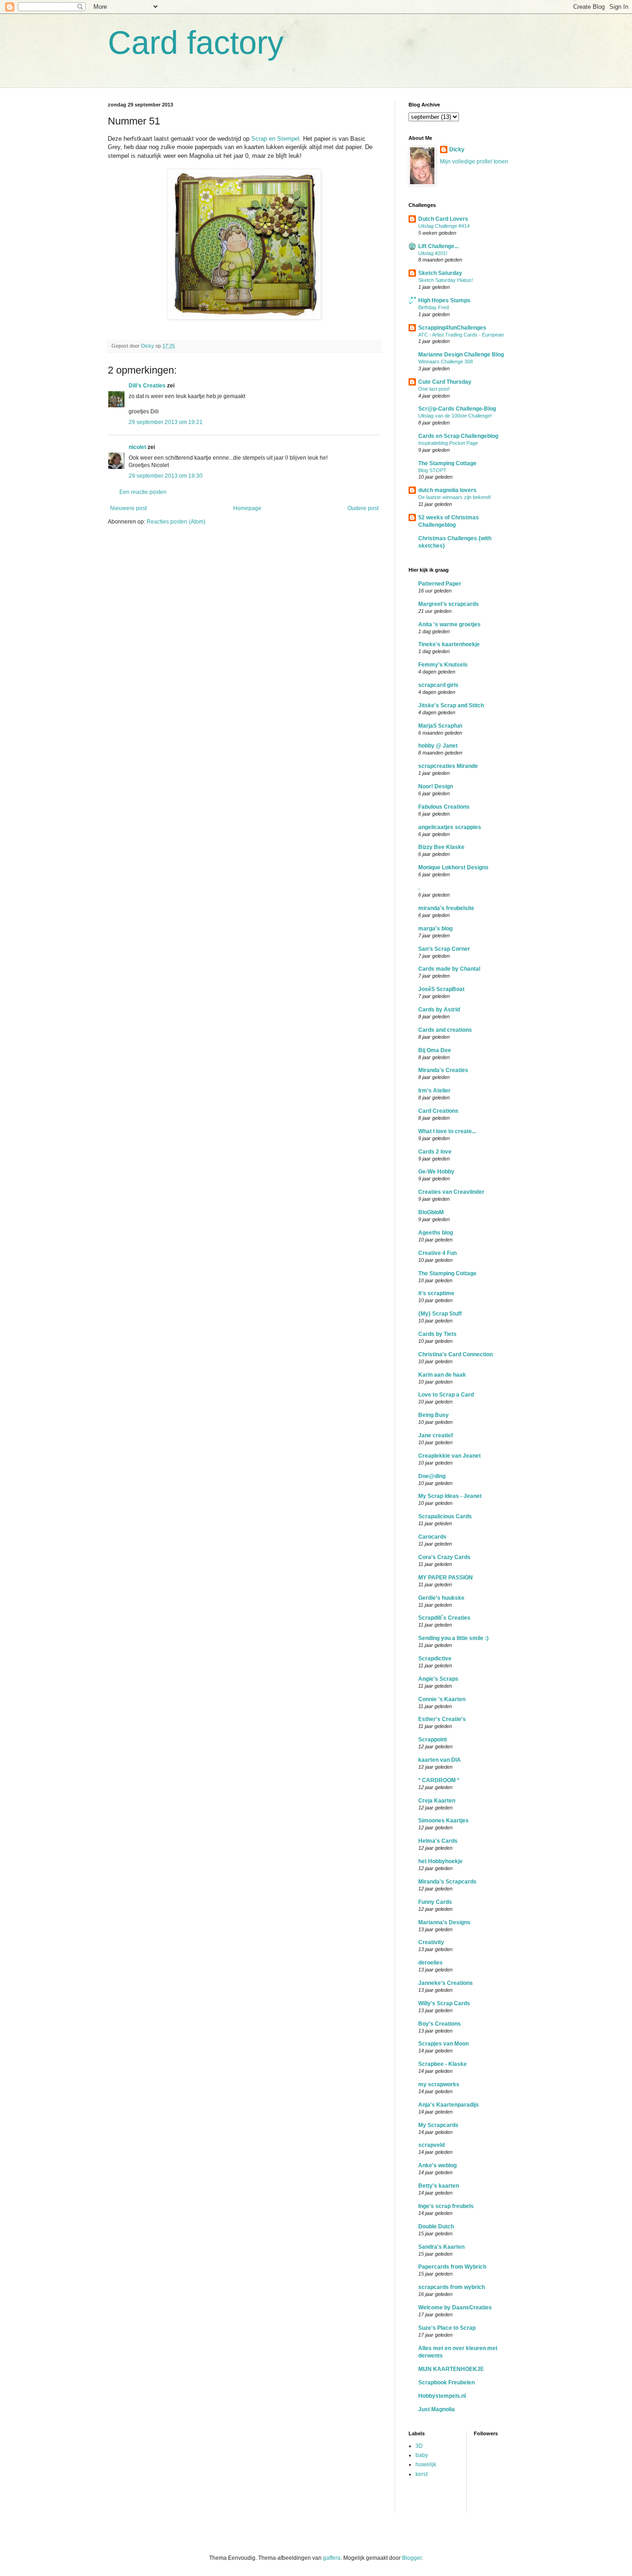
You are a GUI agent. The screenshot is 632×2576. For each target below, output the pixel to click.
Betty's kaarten (439, 2186)
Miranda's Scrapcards (447, 1882)
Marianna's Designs (444, 1922)
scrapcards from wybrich (452, 2287)
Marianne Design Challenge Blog (461, 355)
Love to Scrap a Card (446, 1395)
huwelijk (426, 2464)
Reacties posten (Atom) (176, 522)
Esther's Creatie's (442, 1719)
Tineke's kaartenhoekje (449, 644)
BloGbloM (431, 1212)
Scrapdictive (435, 1659)
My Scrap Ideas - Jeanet (450, 1496)
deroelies (431, 1963)
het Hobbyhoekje (440, 1861)
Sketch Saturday (440, 273)
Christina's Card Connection (455, 1354)
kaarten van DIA (440, 1760)
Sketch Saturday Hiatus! (446, 280)
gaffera (332, 2558)
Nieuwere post (128, 508)
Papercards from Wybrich (452, 2267)
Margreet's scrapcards (449, 604)
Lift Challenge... (438, 246)
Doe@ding (432, 1476)
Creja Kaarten (437, 1801)
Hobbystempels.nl (442, 2396)
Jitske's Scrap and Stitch (451, 705)
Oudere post (363, 508)
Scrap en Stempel (275, 139)
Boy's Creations (440, 2024)
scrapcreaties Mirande (448, 766)
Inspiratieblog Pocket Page (448, 443)
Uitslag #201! (433, 253)
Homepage (247, 508)
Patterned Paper (440, 584)
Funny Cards (435, 1902)
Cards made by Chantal (449, 969)
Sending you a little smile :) (453, 1638)
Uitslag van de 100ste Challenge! (455, 416)
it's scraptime (436, 1293)
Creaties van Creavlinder (451, 1192)
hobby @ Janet (438, 746)
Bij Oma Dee (435, 1050)
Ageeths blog (436, 1233)
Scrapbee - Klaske (443, 2064)
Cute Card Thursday (445, 382)
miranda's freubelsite (446, 908)
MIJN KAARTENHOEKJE (451, 2369)
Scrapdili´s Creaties (444, 1618)
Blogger (412, 2558)
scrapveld (431, 2145)
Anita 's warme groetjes (449, 624)
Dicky (457, 150)
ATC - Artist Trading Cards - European (461, 335)
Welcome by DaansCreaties (455, 2308)
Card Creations (438, 1111)
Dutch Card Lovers (443, 219)
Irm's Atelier (434, 1091)
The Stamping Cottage (447, 463)
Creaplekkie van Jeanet (449, 1456)
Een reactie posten (143, 492)
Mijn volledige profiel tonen (474, 162)
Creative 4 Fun (437, 1253)
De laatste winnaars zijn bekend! (455, 497)
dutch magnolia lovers (447, 490)
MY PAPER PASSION (446, 1578)
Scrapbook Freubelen (446, 2383)
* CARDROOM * (439, 1780)
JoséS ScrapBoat (441, 989)
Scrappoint (433, 1740)
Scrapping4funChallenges (452, 328)
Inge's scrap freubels (446, 2206)
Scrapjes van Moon (443, 2044)
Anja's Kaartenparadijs (449, 2105)
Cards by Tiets (437, 1334)
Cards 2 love (435, 1152)
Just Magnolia (437, 2409)
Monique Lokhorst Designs (453, 867)
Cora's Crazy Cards (444, 1557)
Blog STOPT (432, 470)
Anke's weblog (437, 2165)
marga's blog (435, 929)
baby (422, 2455)
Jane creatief (436, 1435)
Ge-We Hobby (436, 1172)
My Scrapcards (438, 2125)
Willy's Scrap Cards (444, 2003)
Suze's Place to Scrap (447, 2328)
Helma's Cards (438, 1841)
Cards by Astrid (439, 1010)
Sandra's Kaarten (441, 2247)
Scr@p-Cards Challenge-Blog (457, 409)
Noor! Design (436, 786)
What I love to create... (447, 1131)
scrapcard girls (438, 685)
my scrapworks (439, 2084)
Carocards (432, 1537)
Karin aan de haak (442, 1375)
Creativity (431, 1942)
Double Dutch (436, 2227)
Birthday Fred (434, 307)
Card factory (196, 43)
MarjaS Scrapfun (440, 726)
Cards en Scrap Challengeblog (458, 436)
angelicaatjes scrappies (450, 827)
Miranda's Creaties (443, 1070)
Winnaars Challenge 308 (446, 362)
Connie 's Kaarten (442, 1699)
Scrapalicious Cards (445, 1516)
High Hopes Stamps (444, 300)
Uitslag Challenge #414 (444, 226)
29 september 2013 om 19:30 (166, 476)
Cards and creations (445, 1030)
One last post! (434, 389)
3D (419, 2446)
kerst (421, 2474)
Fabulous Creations (444, 807)
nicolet (137, 447)
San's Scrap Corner (444, 949)
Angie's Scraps (438, 1679)
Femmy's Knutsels (443, 665)
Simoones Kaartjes (443, 1821)
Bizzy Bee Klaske (441, 847)
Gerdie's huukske (441, 1598)
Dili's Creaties (147, 386)
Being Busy (434, 1415)
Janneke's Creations (446, 1983)
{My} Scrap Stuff (440, 1314)
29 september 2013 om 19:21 (166, 422)
